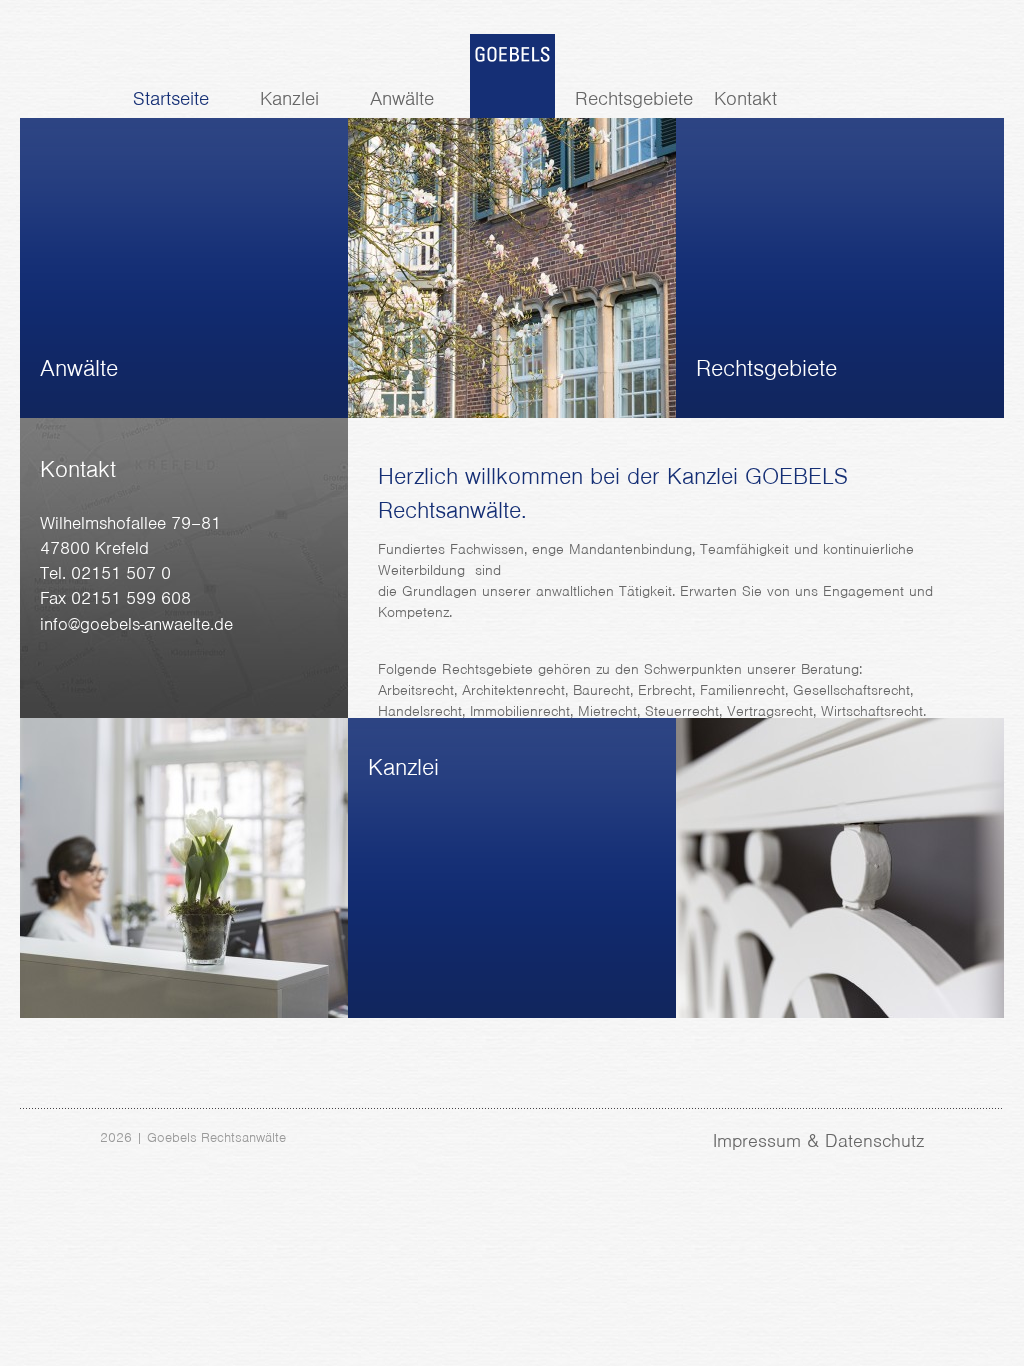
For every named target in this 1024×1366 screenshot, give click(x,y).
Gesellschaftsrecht (851, 690)
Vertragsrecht (770, 711)
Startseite (171, 98)
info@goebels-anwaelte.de (136, 624)
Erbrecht (665, 690)
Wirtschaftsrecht (872, 711)
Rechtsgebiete (634, 98)
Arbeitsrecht (416, 690)
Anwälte (402, 98)
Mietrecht (607, 711)
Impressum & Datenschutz (818, 1140)
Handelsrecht (420, 711)
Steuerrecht (682, 711)
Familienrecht (742, 690)
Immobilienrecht (520, 711)
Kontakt (745, 98)
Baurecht (601, 690)
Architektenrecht (513, 690)
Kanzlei (289, 98)
